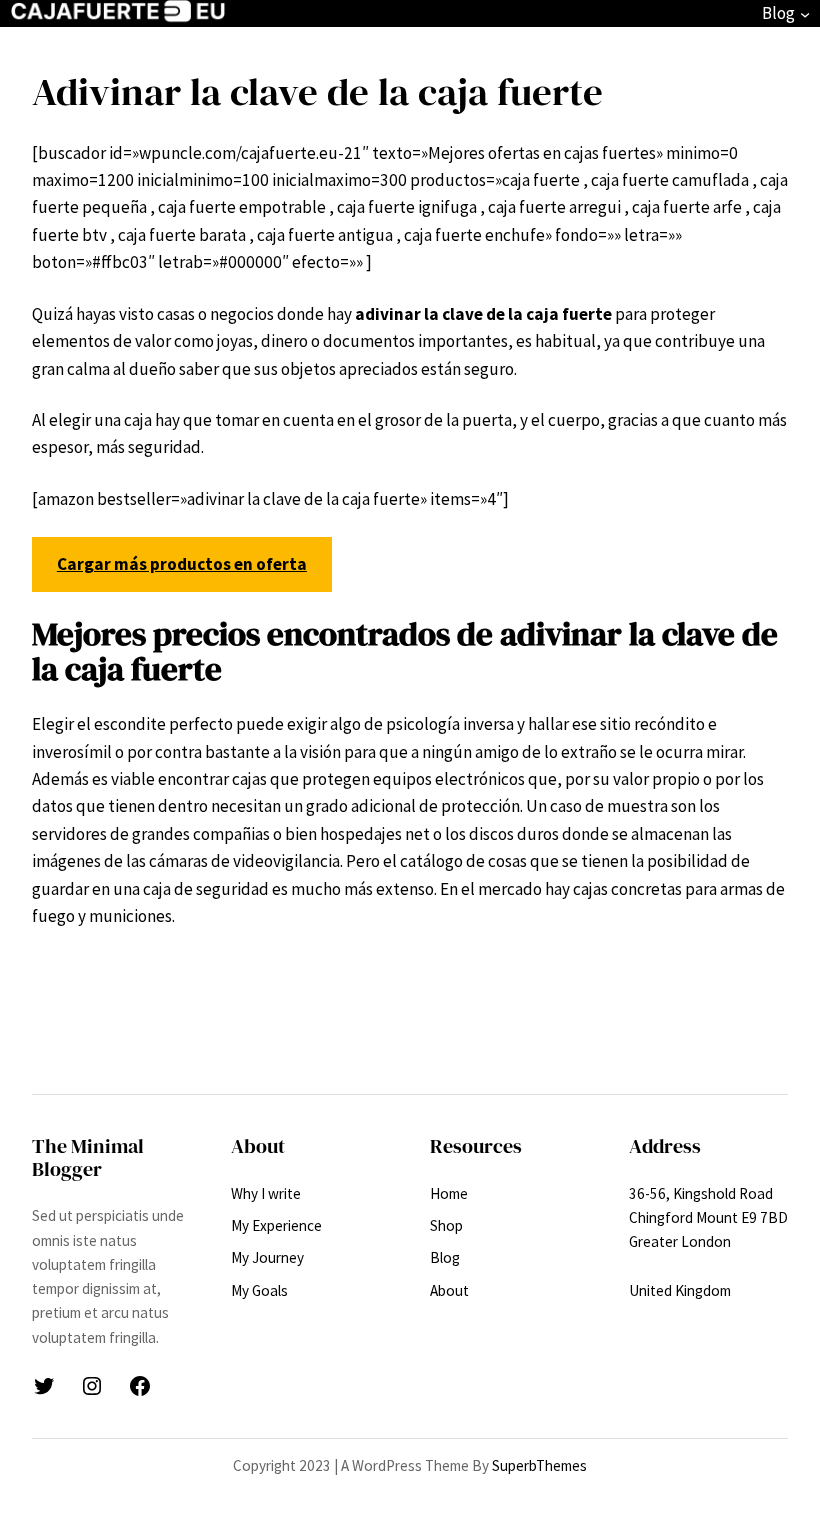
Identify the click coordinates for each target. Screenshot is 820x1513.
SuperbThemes (539, 1465)
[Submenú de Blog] (805, 14)
